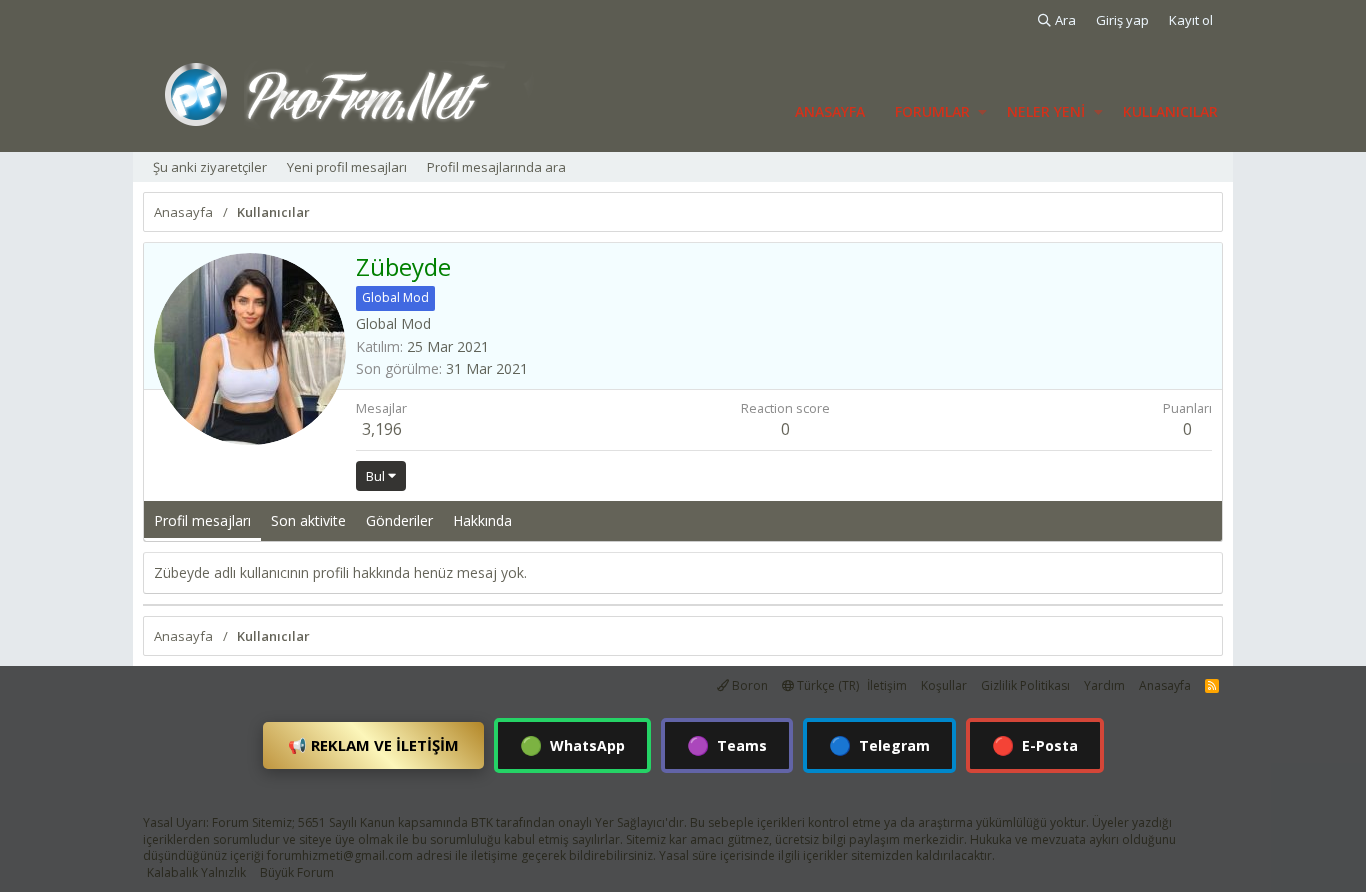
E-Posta (1035, 745)
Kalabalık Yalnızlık (196, 872)
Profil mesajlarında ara (496, 167)
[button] (982, 112)
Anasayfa (830, 111)
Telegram (879, 745)
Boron (748, 685)
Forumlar (932, 111)
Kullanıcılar (1170, 111)
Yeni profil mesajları (347, 167)
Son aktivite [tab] (308, 520)
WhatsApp (572, 745)
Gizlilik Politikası (1025, 685)
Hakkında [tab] (482, 520)
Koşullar (944, 685)
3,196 (382, 429)
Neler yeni (1046, 111)
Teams (727, 745)
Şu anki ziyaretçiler (210, 167)
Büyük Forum (297, 872)
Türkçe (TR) (826, 685)
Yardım (1104, 685)
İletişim (887, 685)
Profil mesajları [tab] (202, 520)
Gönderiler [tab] (399, 520)
